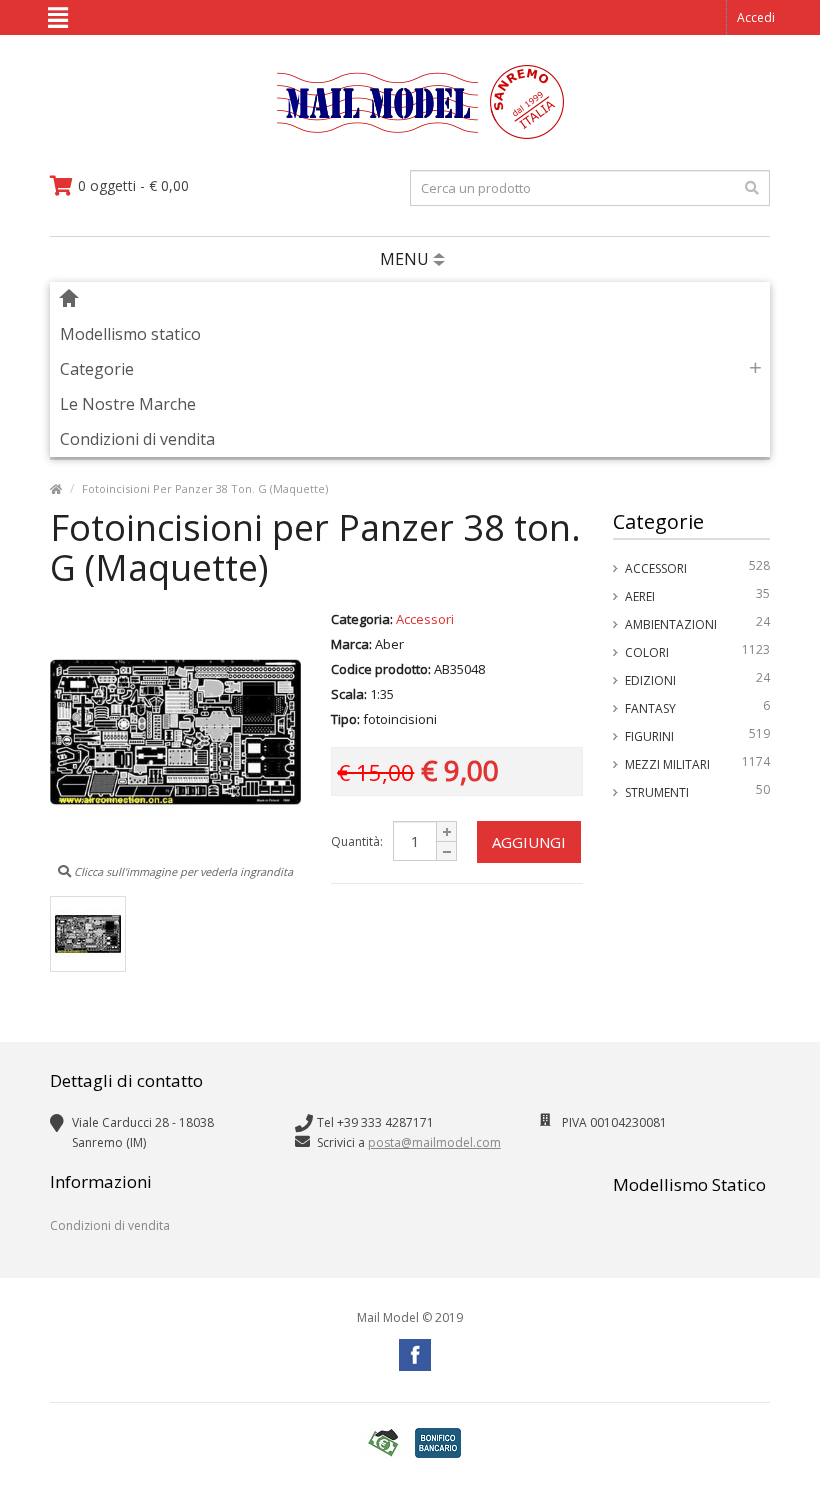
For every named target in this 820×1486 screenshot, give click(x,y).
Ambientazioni (698, 623)
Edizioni (698, 679)
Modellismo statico (130, 334)
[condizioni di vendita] (383, 1442)
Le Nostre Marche (128, 404)
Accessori (698, 567)
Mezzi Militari (698, 763)
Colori (698, 651)
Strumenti (698, 791)
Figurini (698, 735)
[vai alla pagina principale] (410, 134)
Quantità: (357, 841)
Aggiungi (529, 842)
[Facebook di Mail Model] (415, 1355)
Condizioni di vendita (137, 439)
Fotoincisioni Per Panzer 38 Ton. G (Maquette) (205, 488)
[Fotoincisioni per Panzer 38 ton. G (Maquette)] (88, 934)
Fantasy (698, 707)
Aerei (698, 595)
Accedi (756, 17)
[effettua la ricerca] (752, 188)
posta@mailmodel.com (434, 1142)
